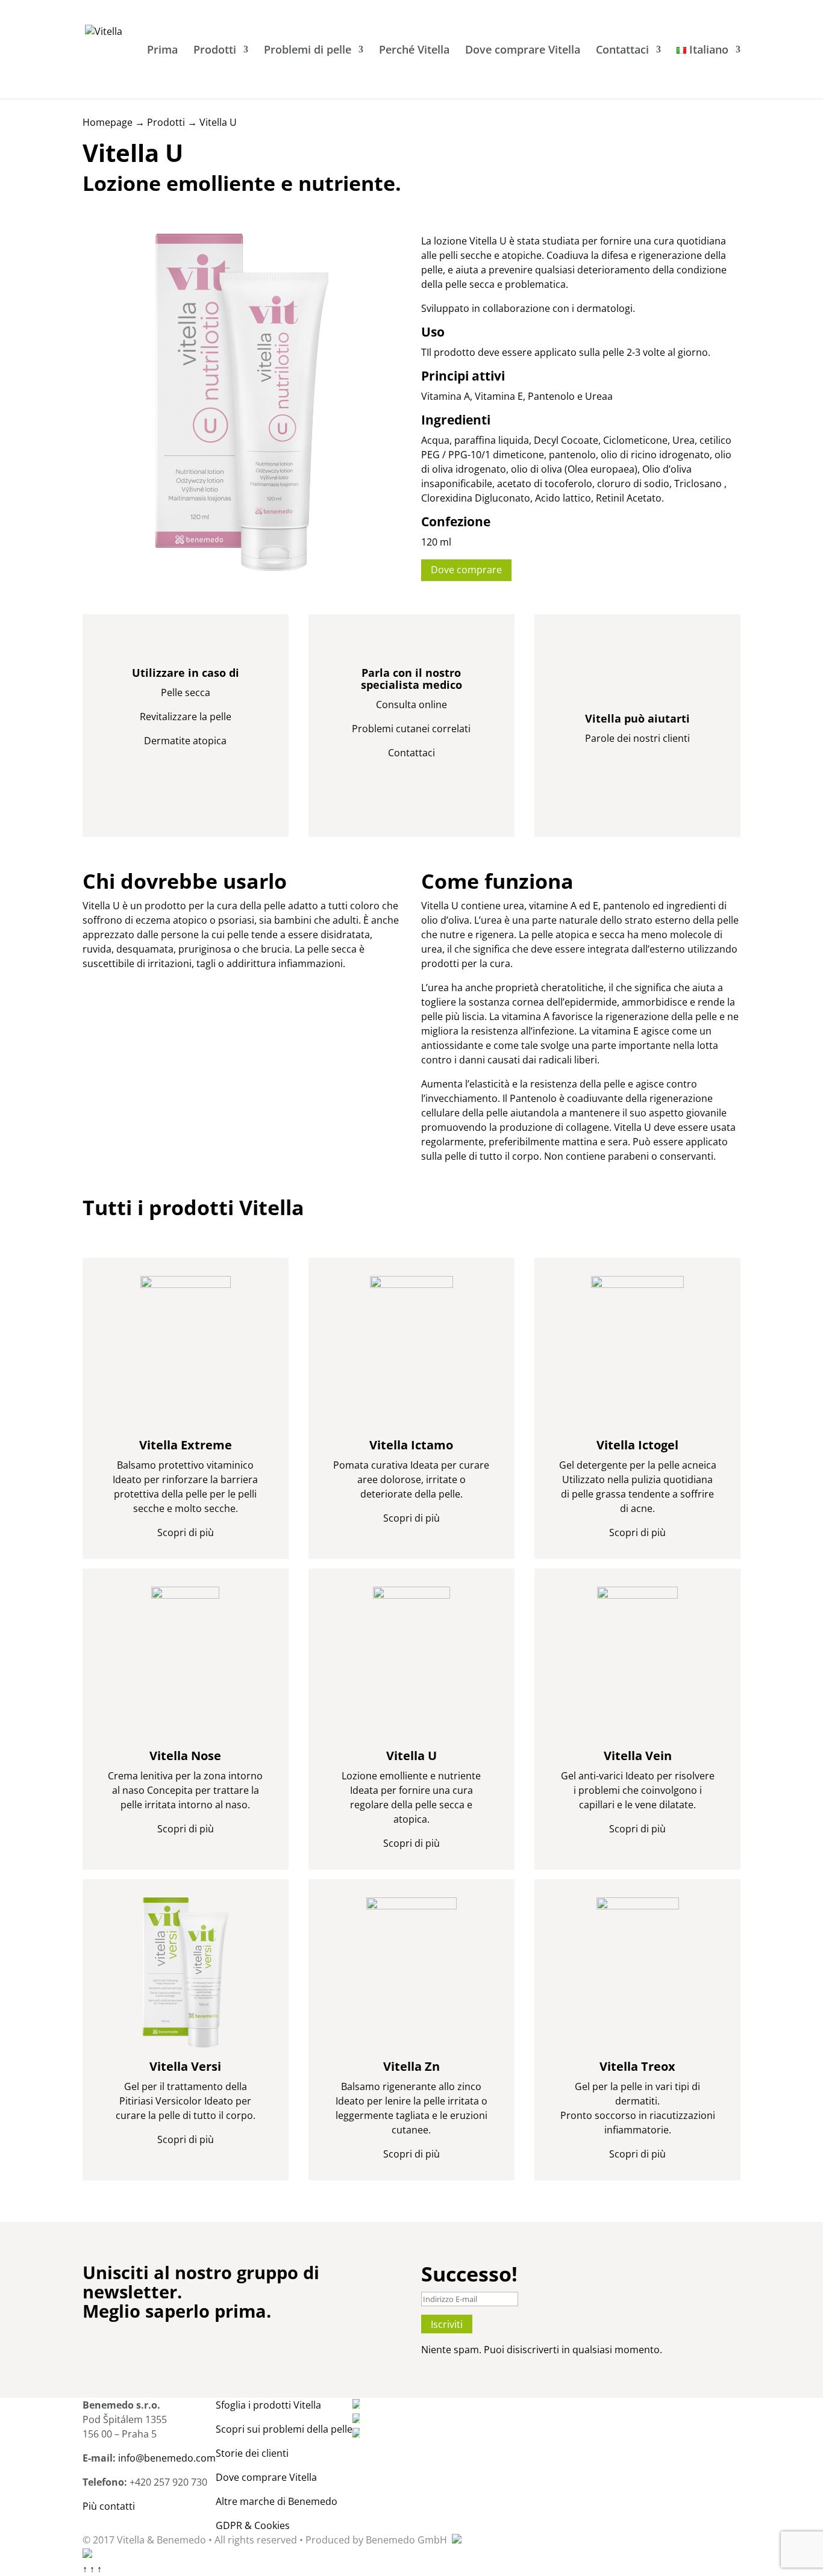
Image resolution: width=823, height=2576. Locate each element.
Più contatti (109, 2506)
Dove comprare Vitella (523, 51)
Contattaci (622, 51)
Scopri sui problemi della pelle (284, 2429)
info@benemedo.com (167, 2458)
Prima (162, 51)
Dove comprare (466, 570)
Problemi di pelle (308, 51)
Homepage (108, 122)
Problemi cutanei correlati (411, 729)
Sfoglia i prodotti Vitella (268, 2405)
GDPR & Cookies (253, 2525)
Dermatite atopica (185, 741)
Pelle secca (186, 692)
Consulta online (411, 705)
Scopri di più (186, 1532)
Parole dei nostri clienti (637, 738)
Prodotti (215, 51)
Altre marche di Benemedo (277, 2501)
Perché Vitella (414, 51)
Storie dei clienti (252, 2453)
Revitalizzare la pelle (186, 717)
